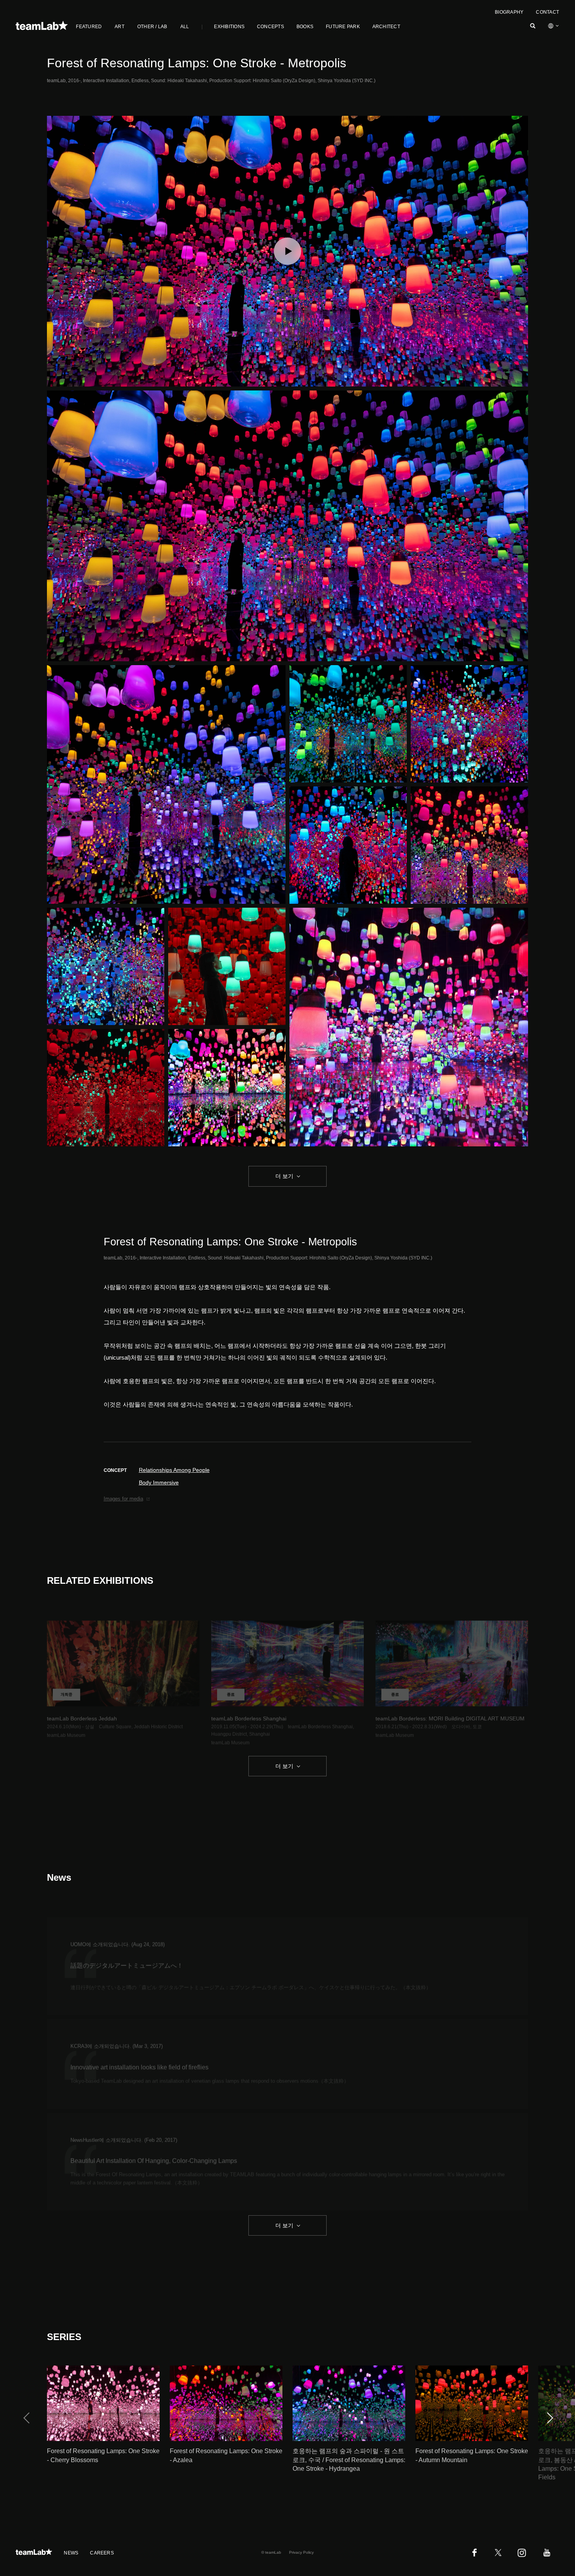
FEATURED (89, 27)
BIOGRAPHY (509, 12)
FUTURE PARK (343, 27)
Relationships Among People (174, 1470)
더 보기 (284, 1176)
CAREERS (102, 2553)
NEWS (71, 2553)
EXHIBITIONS (229, 27)
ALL (185, 27)
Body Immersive (159, 1482)
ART (119, 27)
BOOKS (305, 27)
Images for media (123, 1499)
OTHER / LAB (152, 27)
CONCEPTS (270, 27)
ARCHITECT (386, 27)
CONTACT (547, 12)
